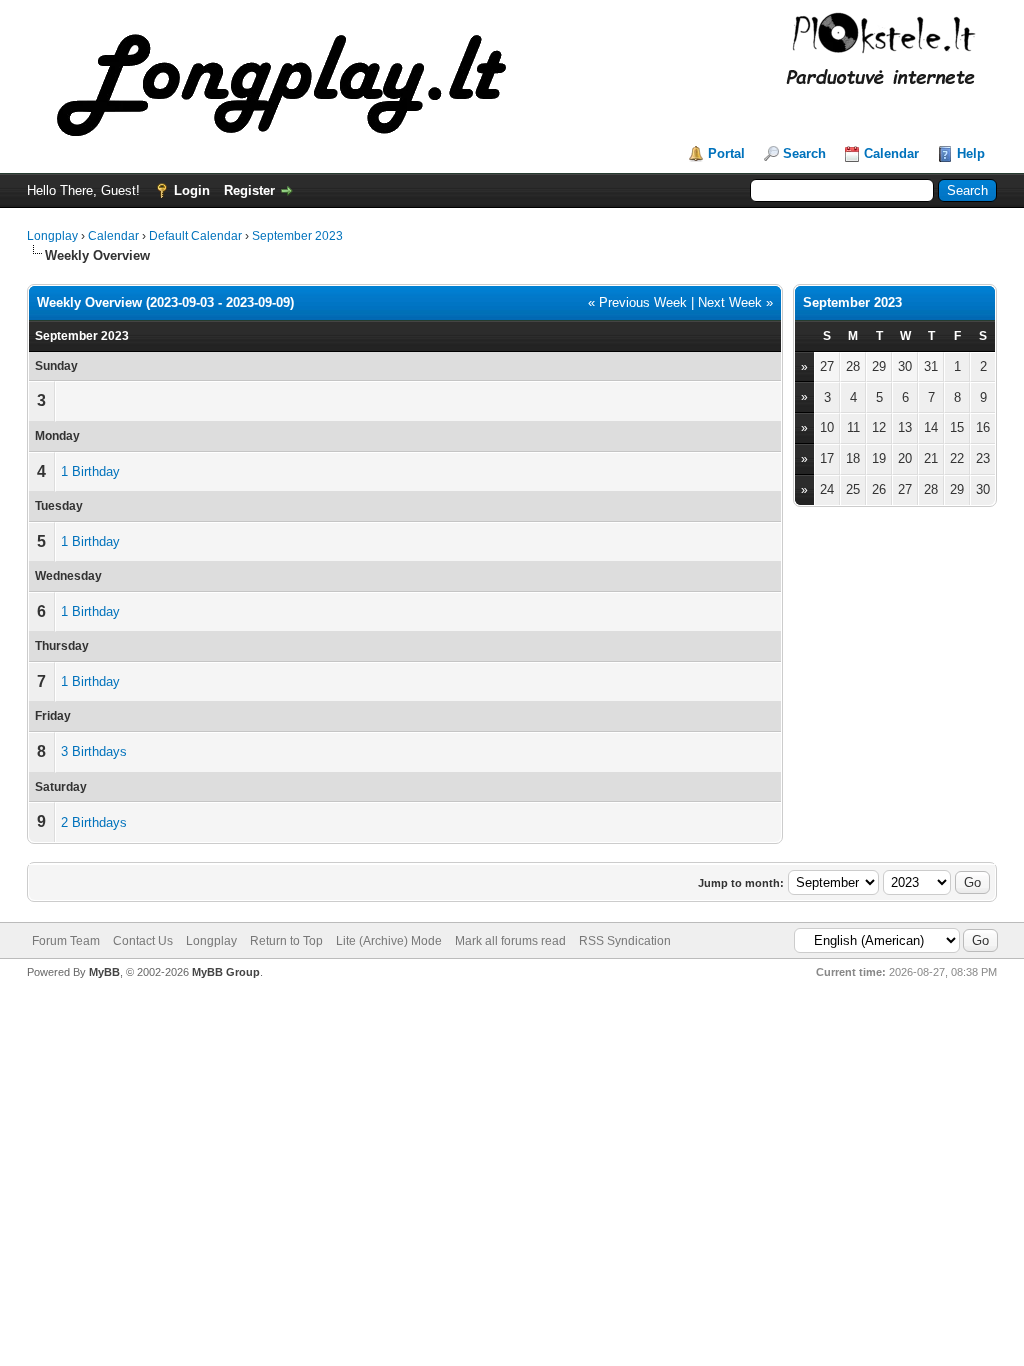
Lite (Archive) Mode (389, 941)
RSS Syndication (625, 941)
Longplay (52, 236)
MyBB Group (226, 972)
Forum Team (66, 941)
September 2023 (297, 236)
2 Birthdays (94, 822)
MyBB (104, 972)
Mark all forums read (510, 941)
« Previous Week (637, 302)
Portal (726, 153)
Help (971, 153)
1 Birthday (90, 471)
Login (192, 190)
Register (249, 190)
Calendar (891, 153)
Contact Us (143, 941)
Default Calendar (195, 236)
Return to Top (286, 941)
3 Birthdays (94, 751)
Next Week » (735, 302)
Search (804, 153)
